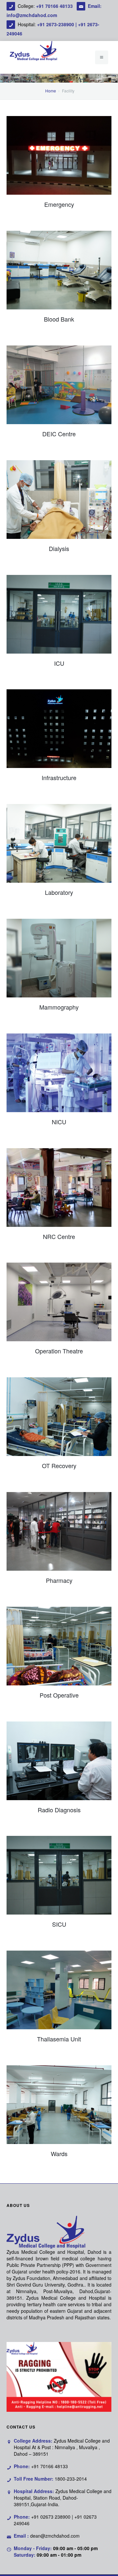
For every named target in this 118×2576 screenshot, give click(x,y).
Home (51, 91)
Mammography (59, 1007)
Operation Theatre (59, 1351)
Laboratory (59, 892)
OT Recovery (59, 1465)
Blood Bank (59, 319)
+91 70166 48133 (55, 6)
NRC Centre (59, 1236)
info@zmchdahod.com (32, 15)
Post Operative (59, 1695)
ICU (59, 663)
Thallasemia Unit (59, 2039)
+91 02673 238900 (51, 2517)
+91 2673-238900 (56, 24)
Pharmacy (59, 1580)
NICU (59, 1122)
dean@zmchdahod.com (55, 2536)
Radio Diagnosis (59, 1810)
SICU (59, 1924)
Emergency (59, 204)
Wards (59, 2153)
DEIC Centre (59, 434)
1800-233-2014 (71, 2479)
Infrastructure (59, 777)
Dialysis (59, 548)
